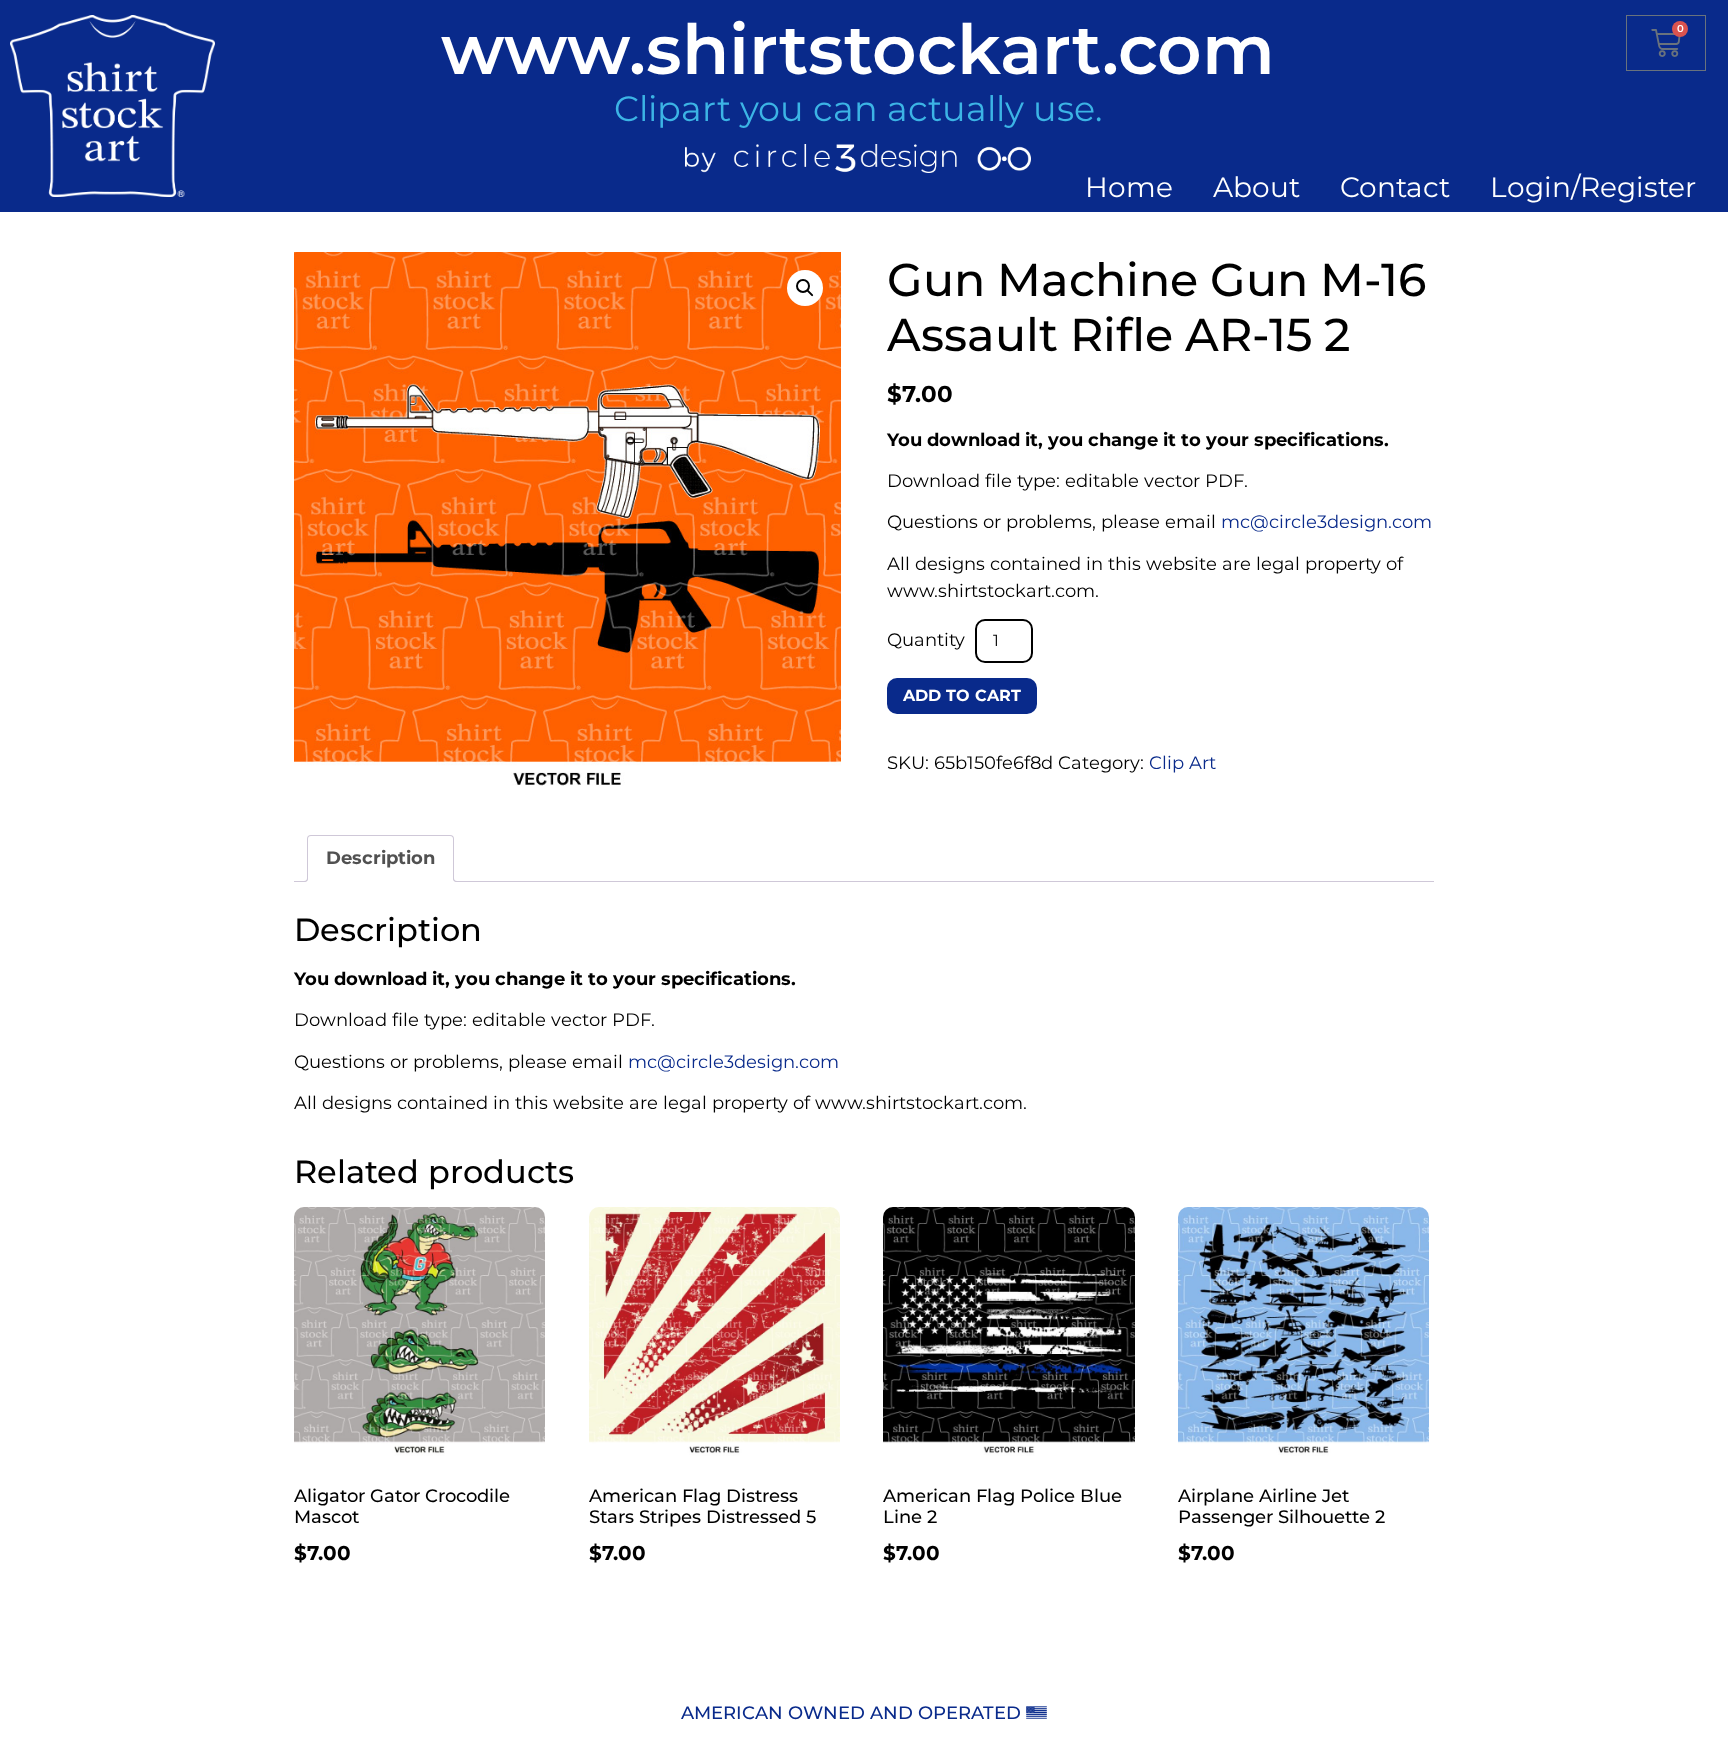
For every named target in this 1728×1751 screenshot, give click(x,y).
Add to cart (962, 695)
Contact (1395, 187)
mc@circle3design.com (1326, 522)
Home (1129, 187)
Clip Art (1182, 763)
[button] (805, 288)
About (1256, 187)
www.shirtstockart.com (858, 49)
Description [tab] (380, 858)
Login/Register (1593, 187)
